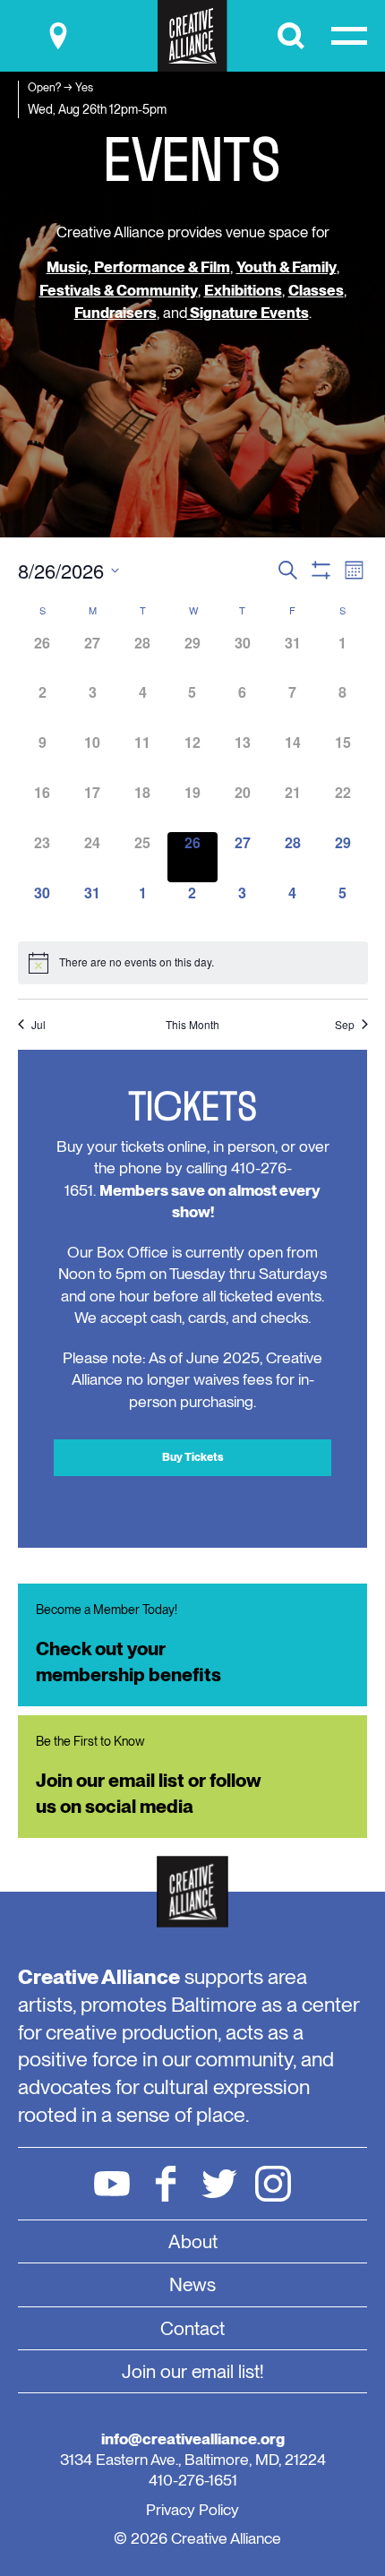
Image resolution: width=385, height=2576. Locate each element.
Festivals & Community (119, 290)
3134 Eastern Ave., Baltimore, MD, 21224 (193, 2459)
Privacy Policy (192, 2509)
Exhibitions (243, 290)
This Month (192, 1025)
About (193, 2241)
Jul (38, 1025)
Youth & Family (287, 267)
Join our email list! (193, 2371)
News (192, 2284)
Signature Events (248, 313)
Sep (345, 1025)
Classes (316, 290)
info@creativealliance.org (193, 2439)
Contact (192, 2328)
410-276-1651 (193, 2480)
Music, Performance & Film (138, 267)
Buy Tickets (193, 1457)
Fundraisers (115, 313)
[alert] (193, 963)
